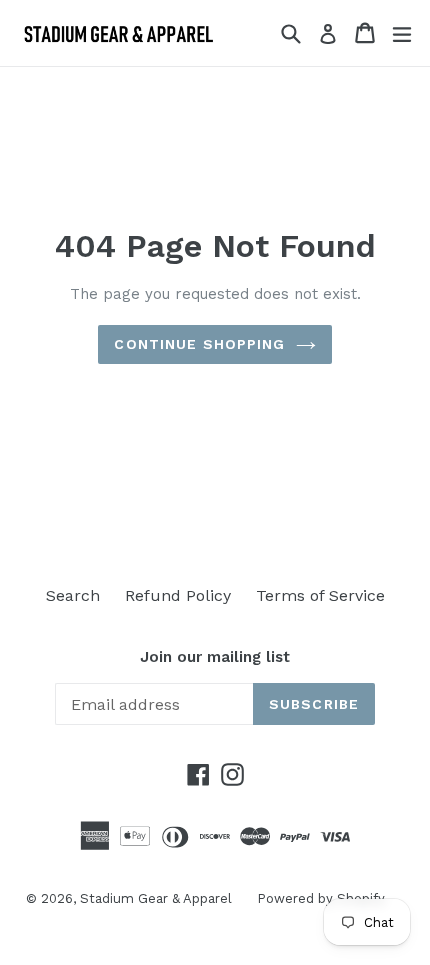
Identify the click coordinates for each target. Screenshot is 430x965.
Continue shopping (199, 344)
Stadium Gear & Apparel (156, 898)
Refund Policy (178, 595)
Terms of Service (320, 595)
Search (73, 595)
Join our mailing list (215, 657)
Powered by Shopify (321, 898)
